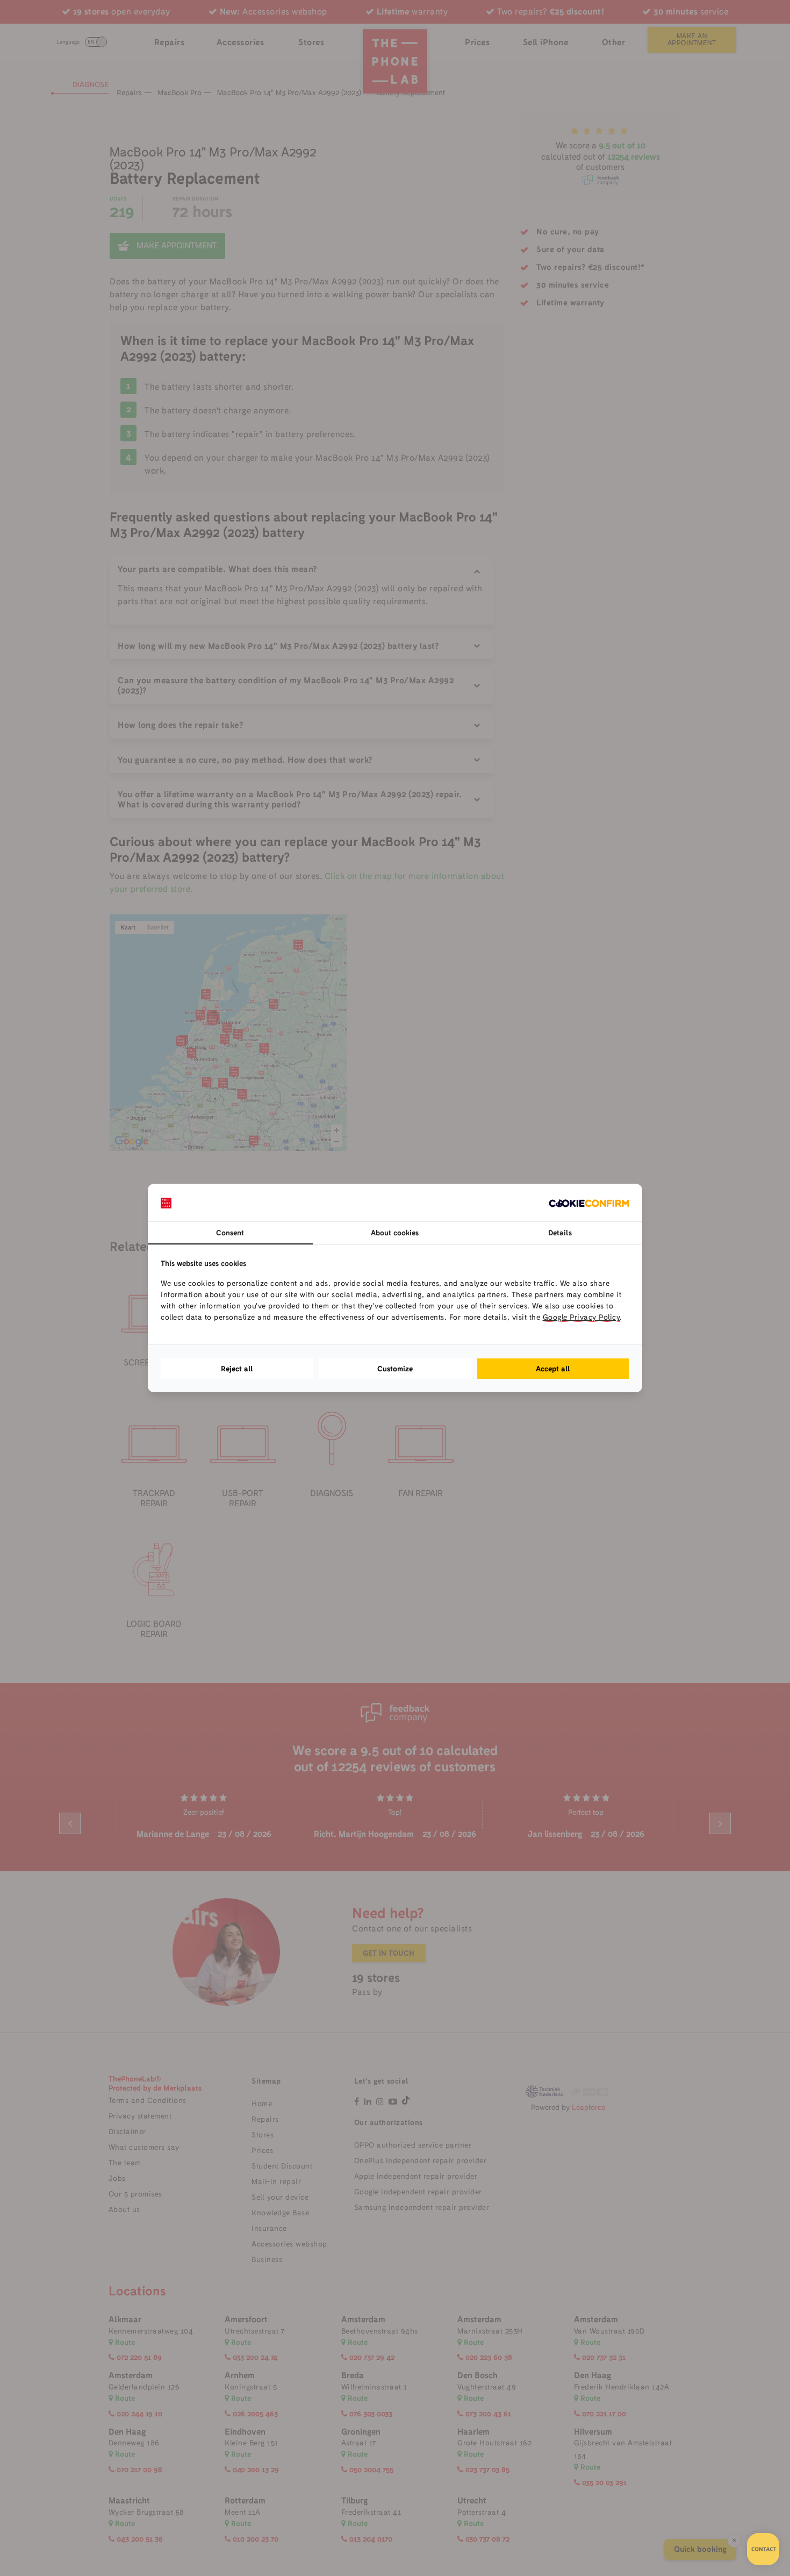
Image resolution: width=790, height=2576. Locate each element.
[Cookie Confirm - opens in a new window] (589, 1203)
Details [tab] (560, 1233)
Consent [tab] (230, 1233)
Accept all (553, 1369)
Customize (395, 1369)
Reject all (237, 1369)
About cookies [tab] (395, 1233)
